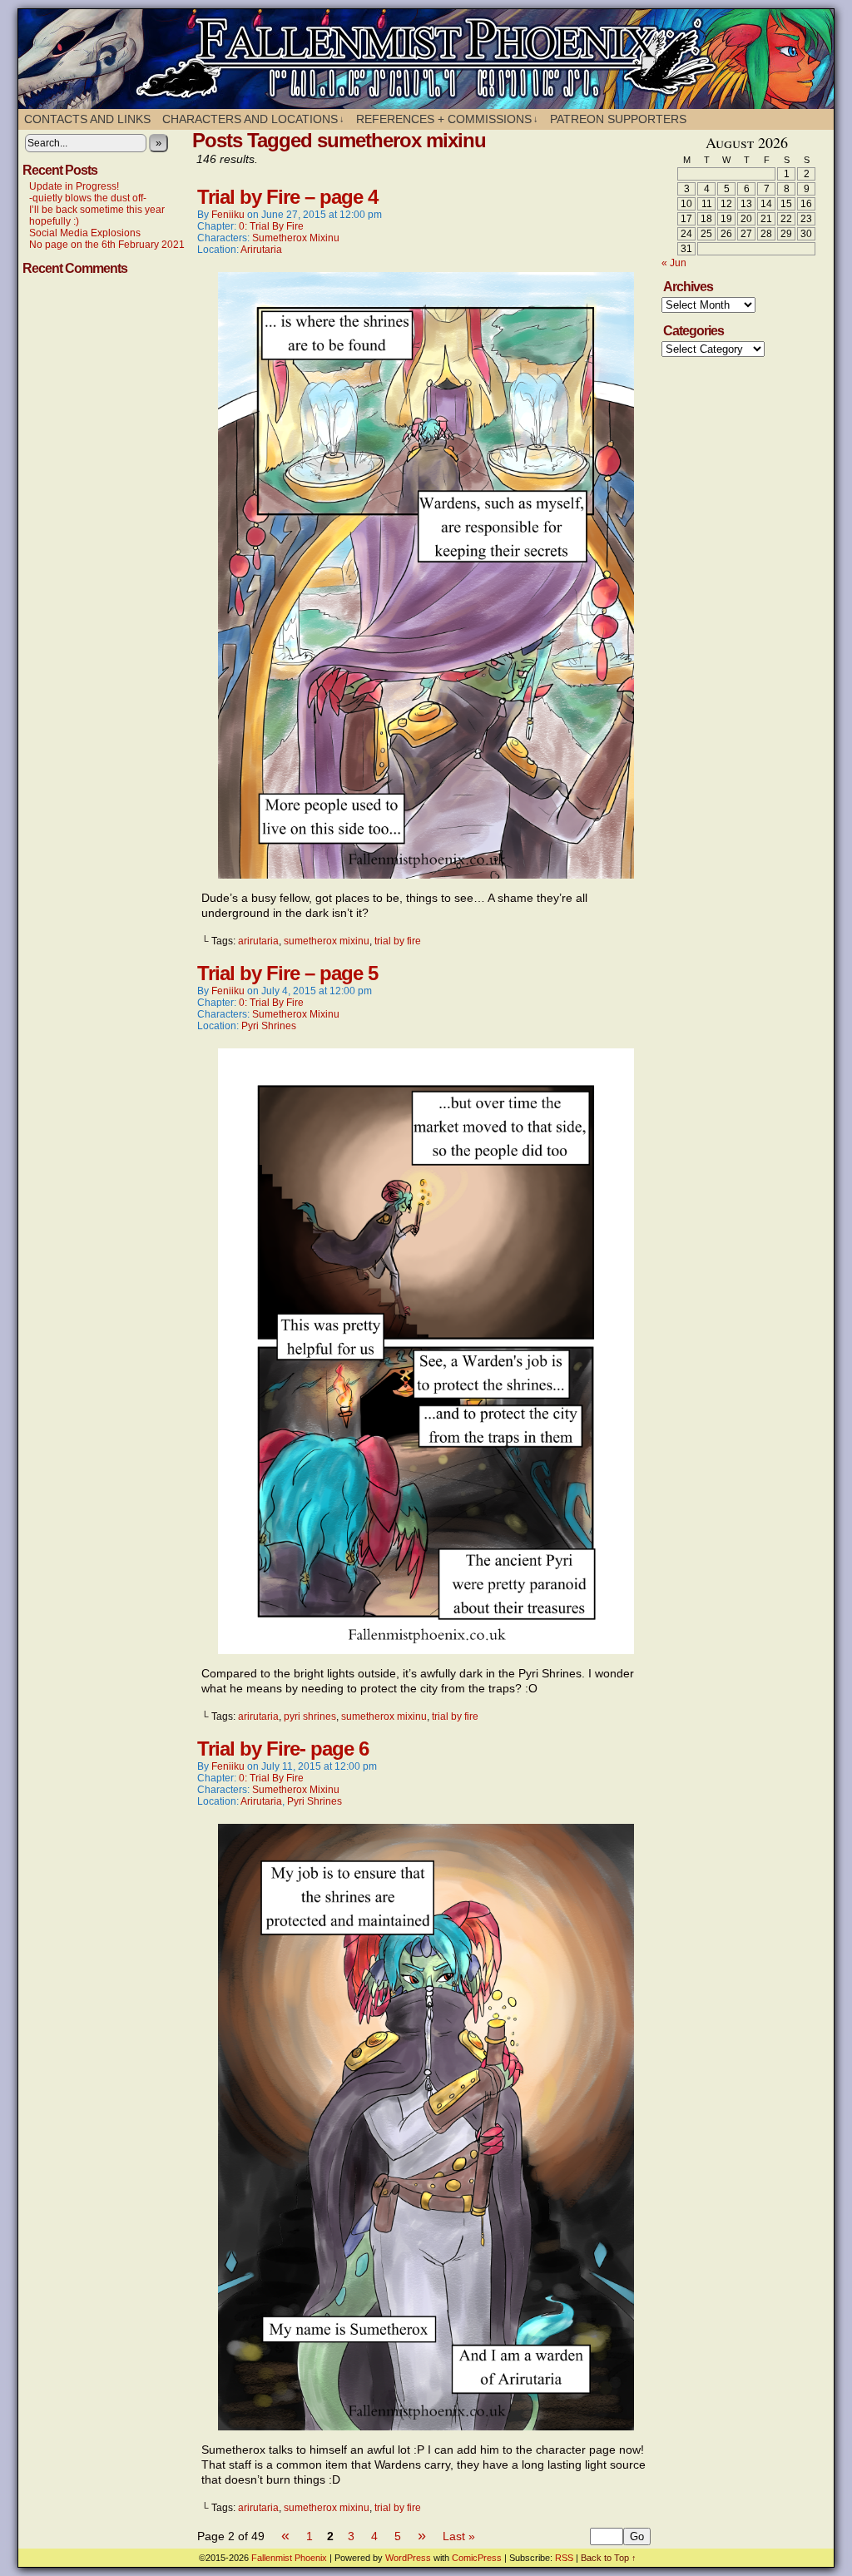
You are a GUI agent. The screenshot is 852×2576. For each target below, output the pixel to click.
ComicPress (477, 2558)
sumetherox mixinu (327, 941)
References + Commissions (447, 119)
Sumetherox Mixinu (296, 238)
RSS (564, 2558)
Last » (459, 2536)
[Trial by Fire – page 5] (426, 1650)
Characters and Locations (253, 119)
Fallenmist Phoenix (434, 59)
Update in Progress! (74, 186)
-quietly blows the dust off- (88, 198)
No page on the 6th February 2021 (107, 245)
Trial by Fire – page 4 (287, 197)
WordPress (408, 2558)
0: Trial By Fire (271, 226)
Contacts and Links (87, 119)
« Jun (674, 263)
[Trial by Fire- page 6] (426, 2426)
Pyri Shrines (269, 1026)
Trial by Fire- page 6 (283, 1749)
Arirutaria (261, 250)
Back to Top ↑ (609, 2558)
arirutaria (258, 941)
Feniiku (228, 215)
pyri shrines (310, 1717)
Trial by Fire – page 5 (287, 973)
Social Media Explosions (85, 233)
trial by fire (398, 941)
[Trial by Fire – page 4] (426, 874)
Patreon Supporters (618, 119)
